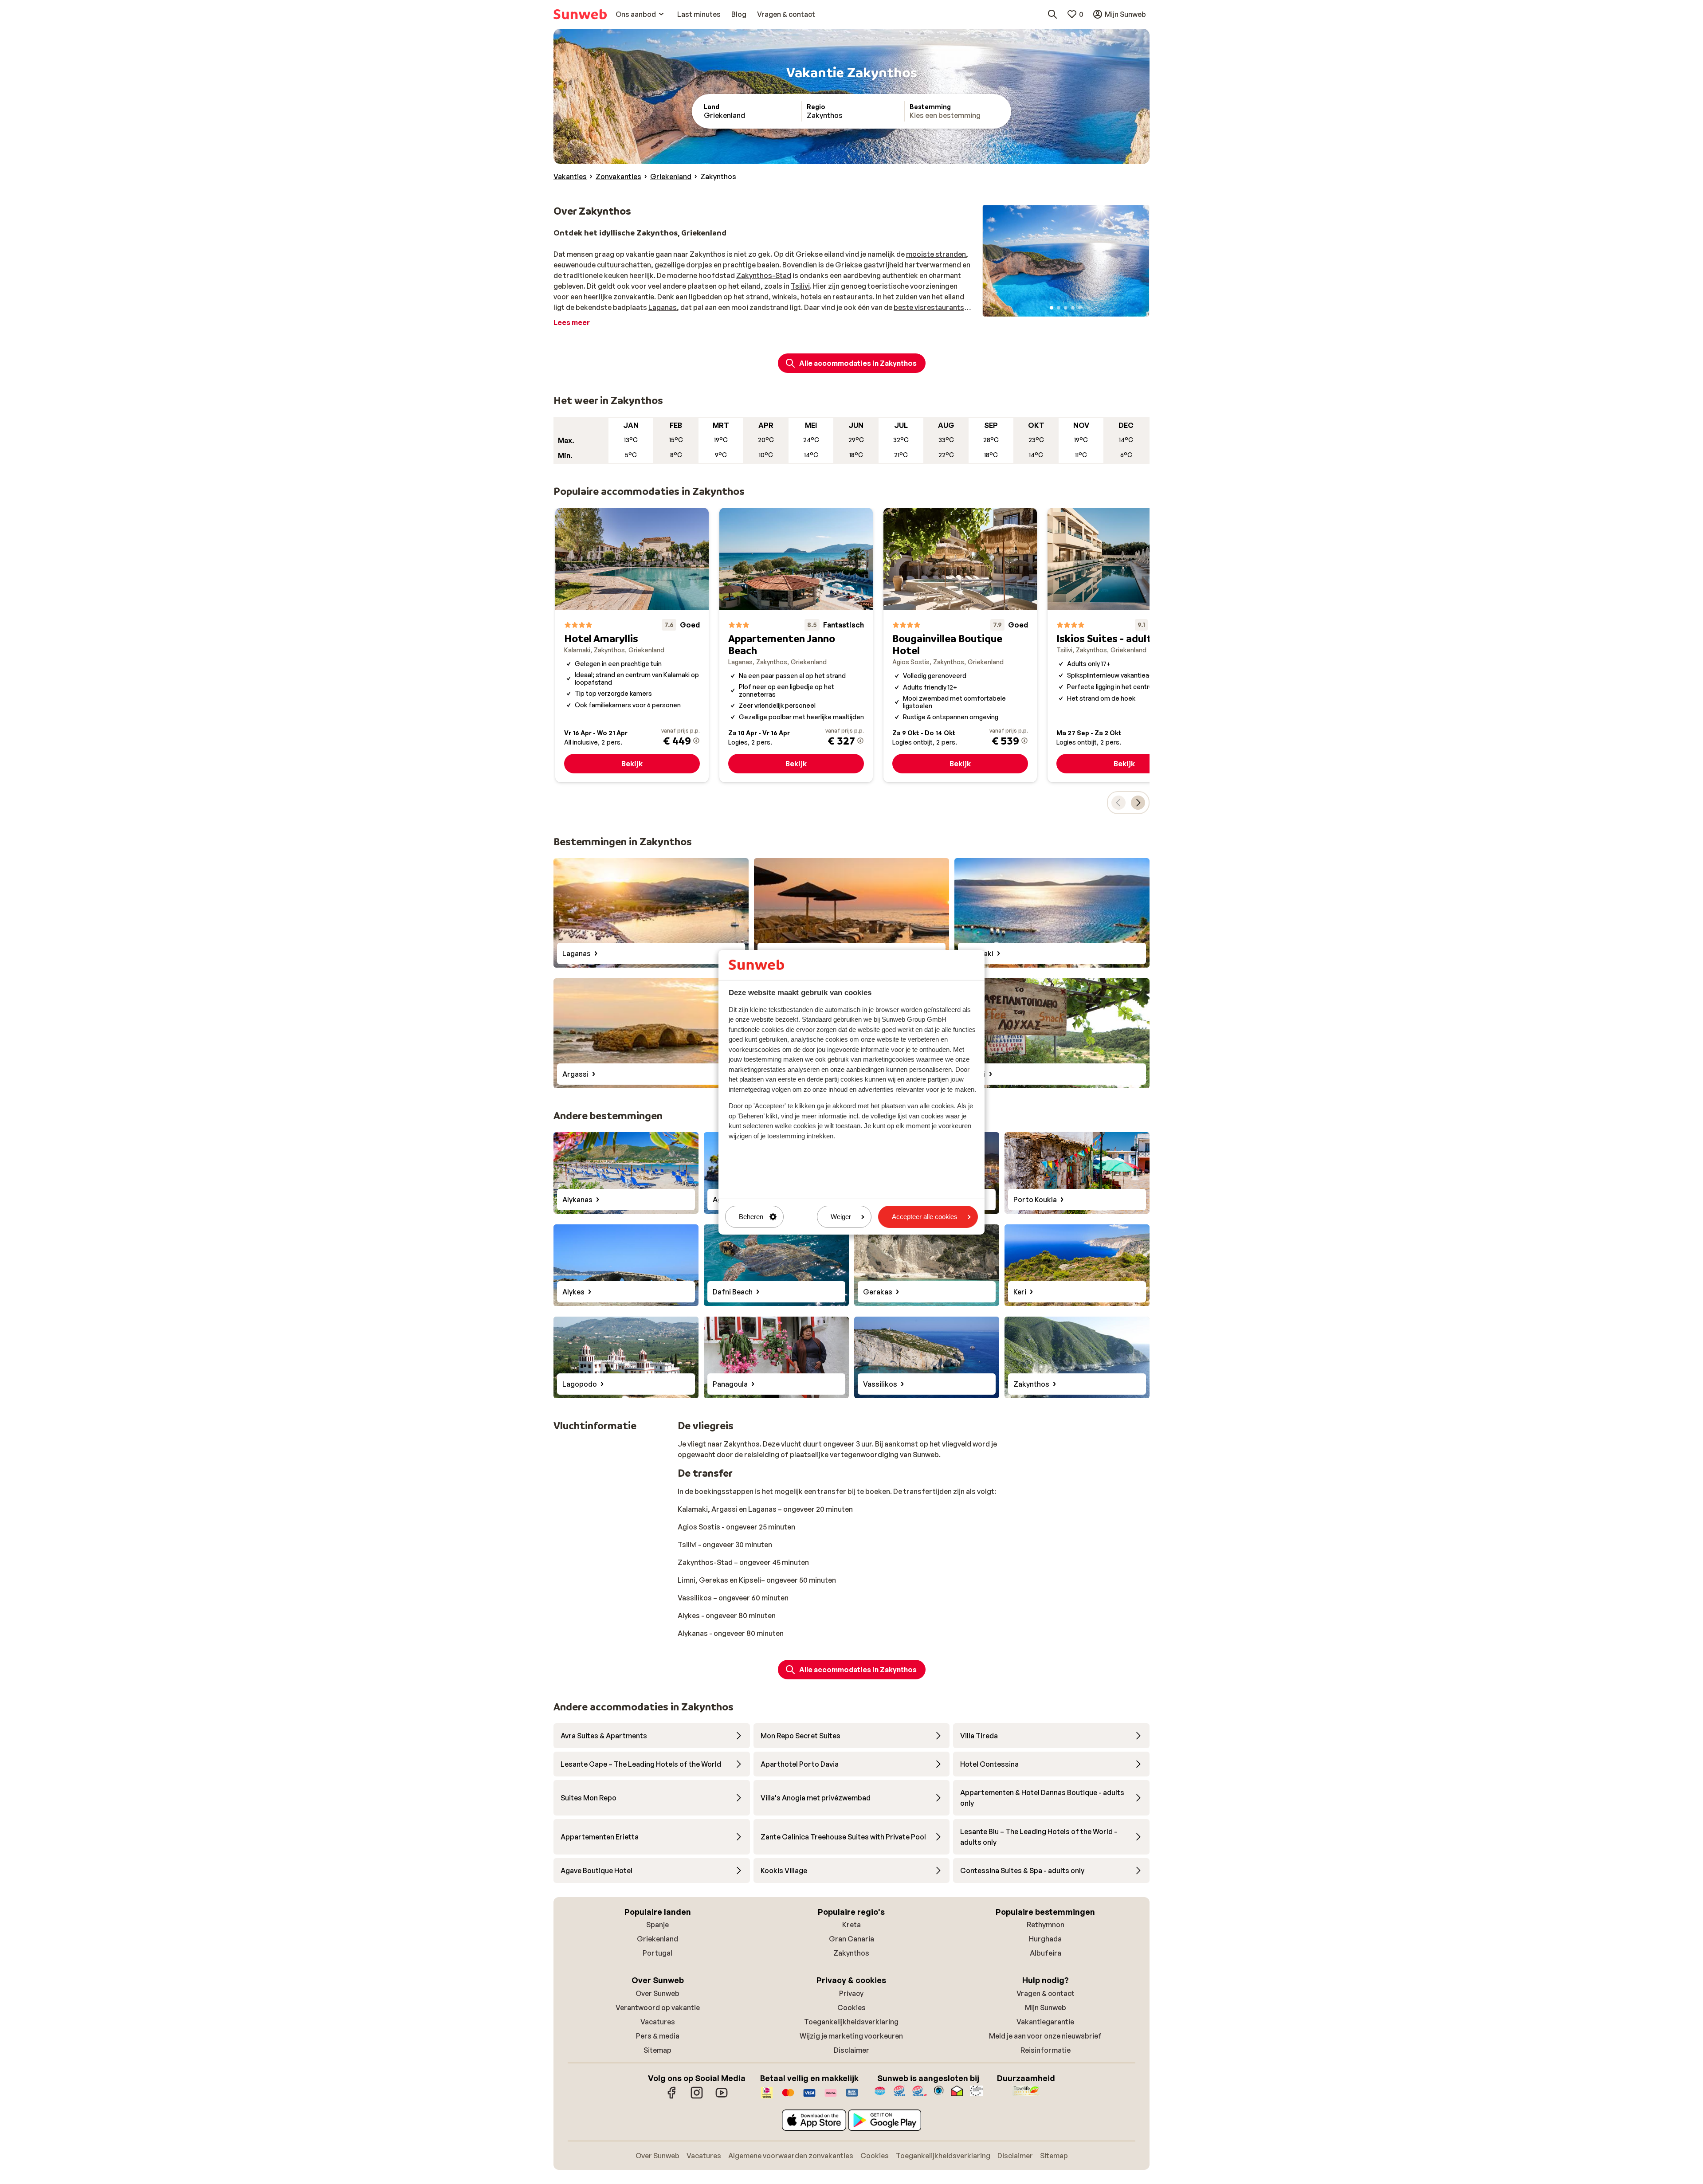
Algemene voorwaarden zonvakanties (791, 2156)
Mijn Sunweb (1046, 2008)
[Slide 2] (1059, 308)
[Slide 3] (1066, 308)
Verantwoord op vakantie (658, 2008)
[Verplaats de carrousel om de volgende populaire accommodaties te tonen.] (1138, 803)
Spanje (657, 1925)
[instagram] (697, 2097)
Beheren (751, 1217)
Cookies (851, 2008)
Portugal (657, 1953)
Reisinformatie (1046, 2050)
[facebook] (672, 2097)
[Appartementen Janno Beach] (796, 645)
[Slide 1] (1052, 308)
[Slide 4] (1073, 308)
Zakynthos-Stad (764, 275)
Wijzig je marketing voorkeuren (851, 2036)
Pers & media (658, 2036)
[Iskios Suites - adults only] (1124, 645)
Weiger (841, 1217)
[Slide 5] (1080, 308)
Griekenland (657, 1939)
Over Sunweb (657, 1993)
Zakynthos (851, 1953)
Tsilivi (800, 286)
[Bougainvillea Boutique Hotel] (960, 645)
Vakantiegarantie (1045, 2022)
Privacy (851, 1993)
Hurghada (1045, 1939)
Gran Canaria (851, 1939)
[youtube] (722, 2097)
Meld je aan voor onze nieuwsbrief (1045, 2036)
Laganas (663, 307)
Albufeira (1046, 1953)
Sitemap (657, 2050)
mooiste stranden (936, 254)
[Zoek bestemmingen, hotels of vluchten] (1052, 14)
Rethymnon (1046, 1925)
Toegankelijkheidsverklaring (851, 2022)
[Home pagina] (580, 14)
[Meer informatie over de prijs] (696, 741)
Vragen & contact (1046, 1993)
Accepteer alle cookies (925, 1217)
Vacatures (658, 2022)
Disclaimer (851, 2050)
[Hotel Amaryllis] (632, 645)
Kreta (851, 1925)
